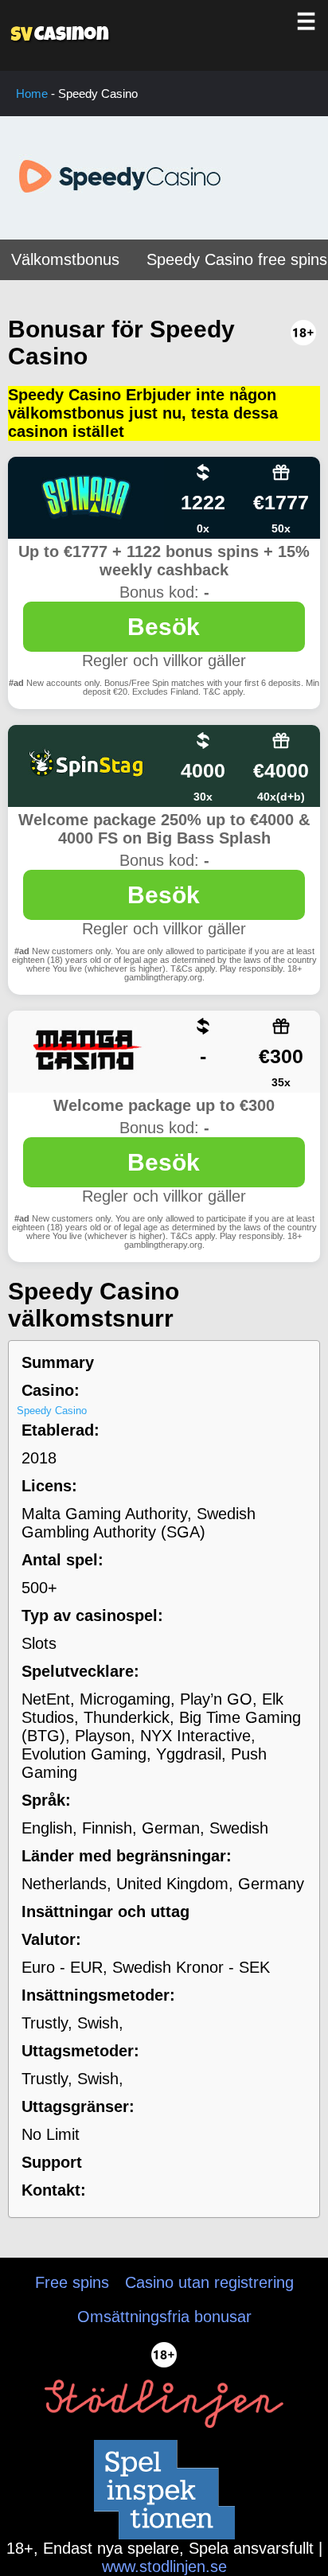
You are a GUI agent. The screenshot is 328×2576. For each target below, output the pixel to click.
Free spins (72, 2282)
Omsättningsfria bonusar (164, 2317)
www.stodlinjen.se (164, 2566)
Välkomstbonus (65, 259)
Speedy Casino (52, 1411)
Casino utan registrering (209, 2282)
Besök (164, 627)
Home (32, 94)
